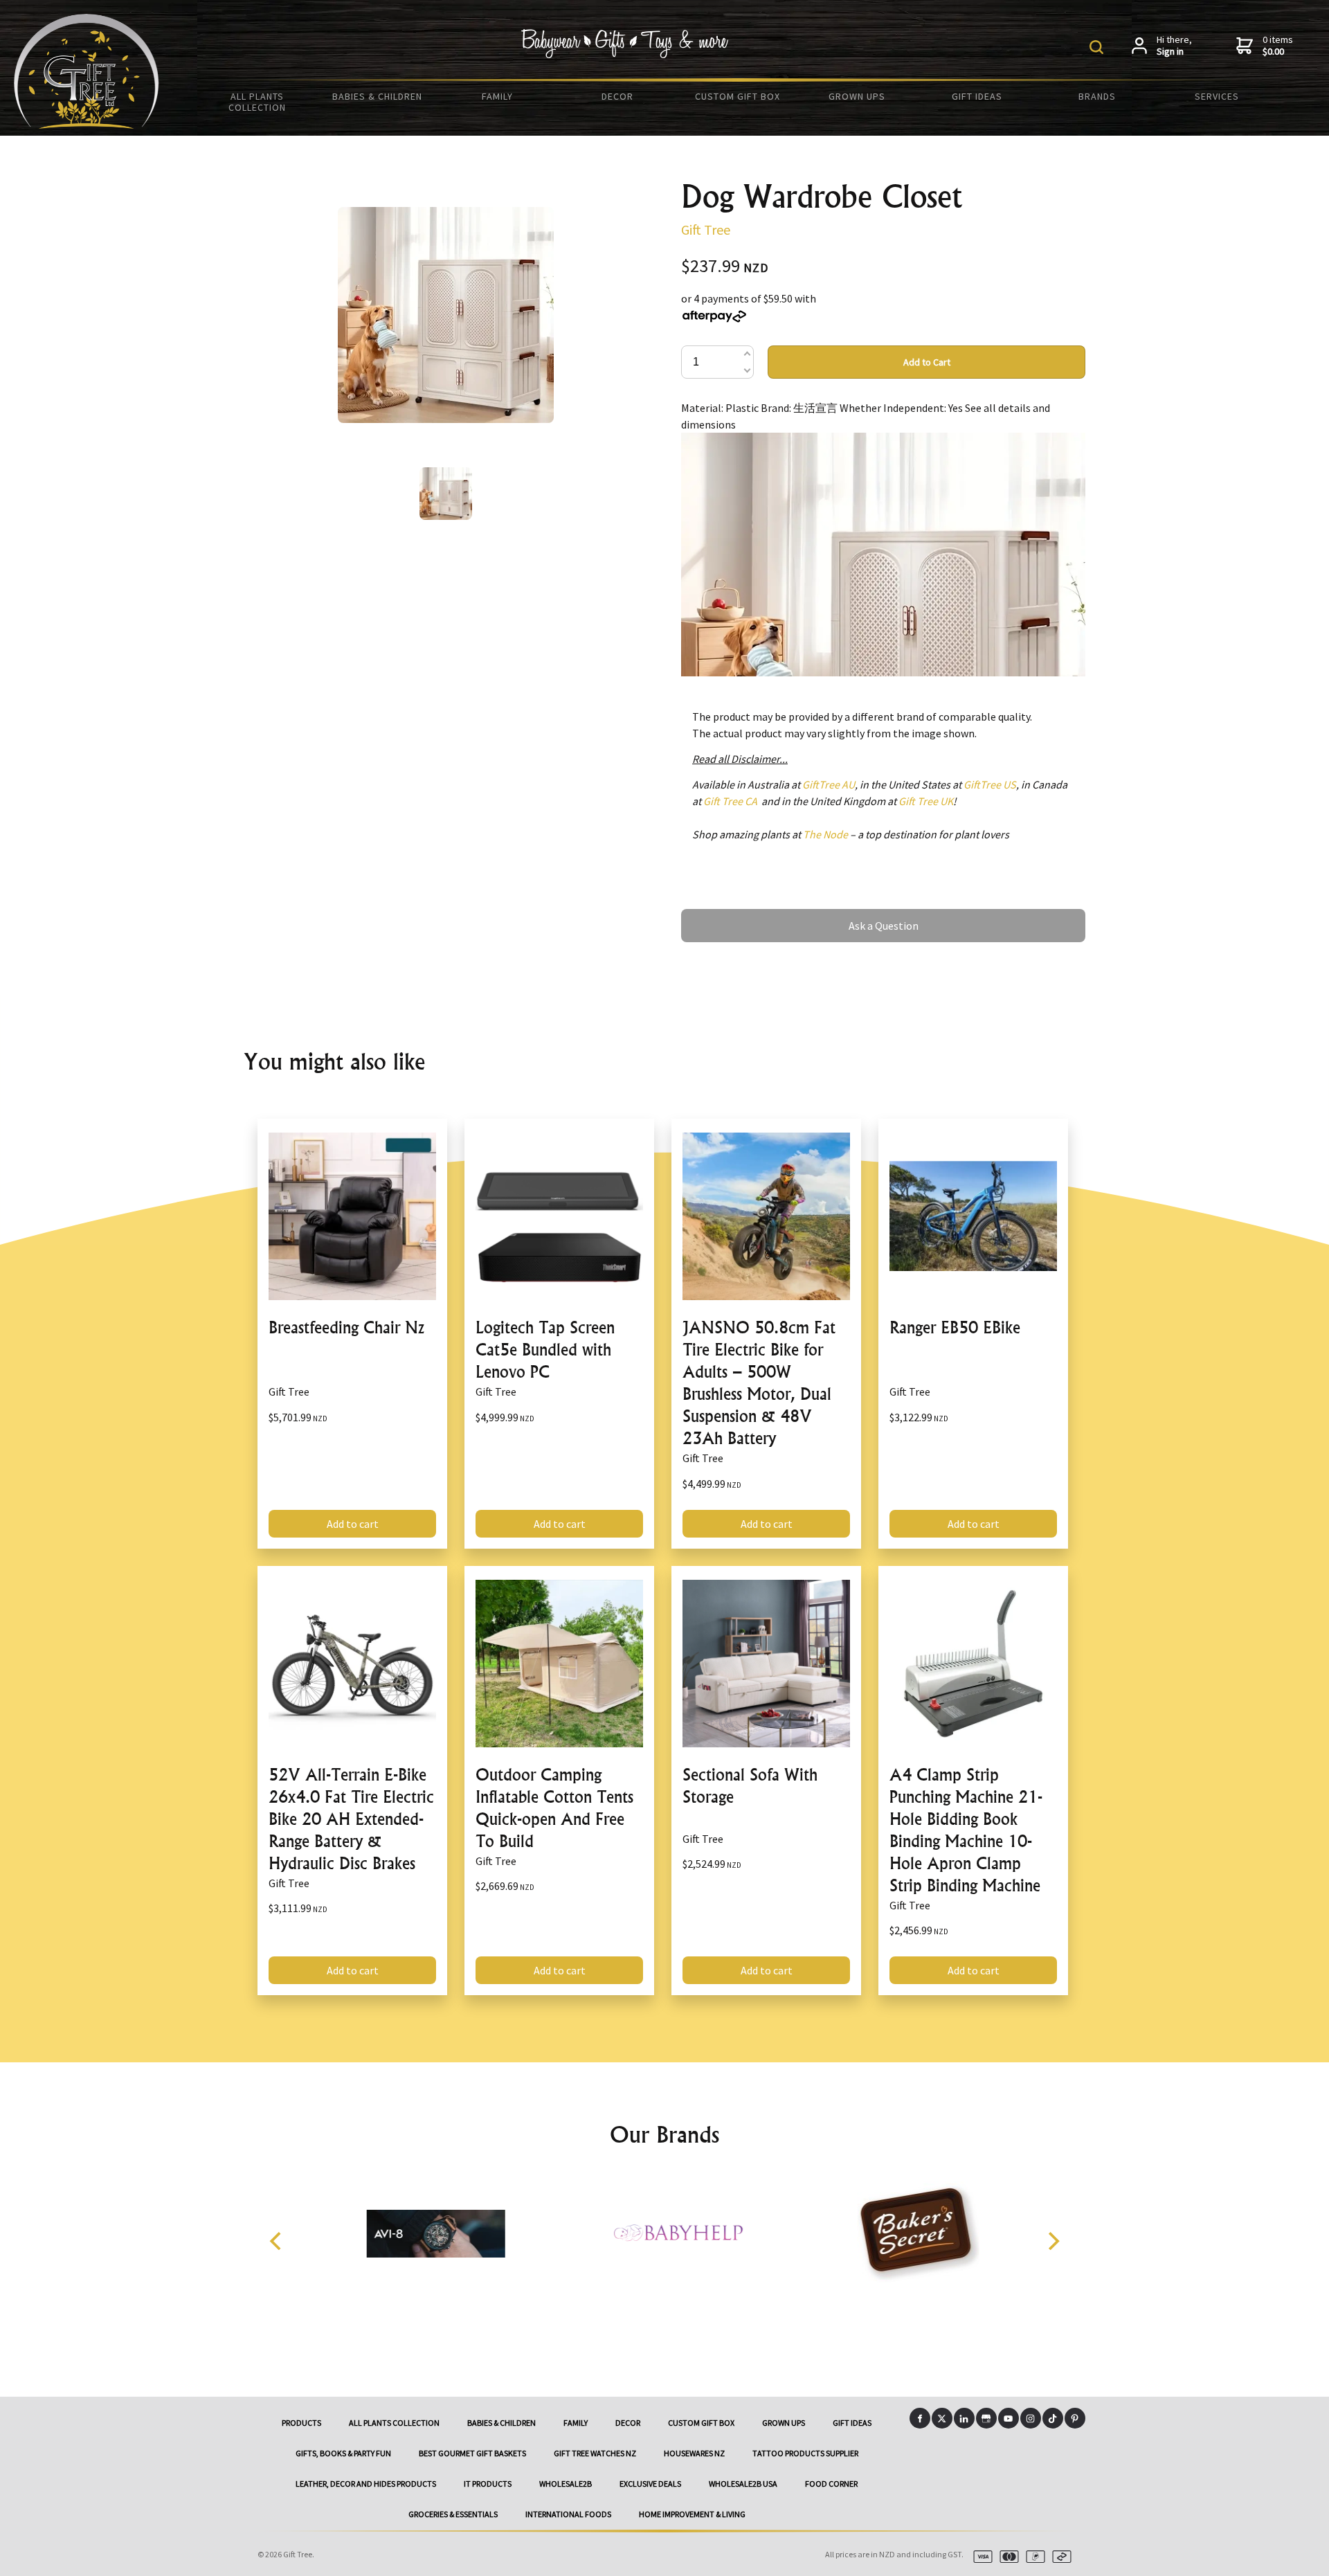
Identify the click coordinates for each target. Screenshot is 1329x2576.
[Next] (1052, 2241)
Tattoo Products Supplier (805, 2453)
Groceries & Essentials (453, 2514)
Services (1217, 96)
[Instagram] (1031, 2418)
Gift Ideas (977, 96)
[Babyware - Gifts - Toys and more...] (87, 125)
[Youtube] (1009, 2418)
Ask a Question (716, 915)
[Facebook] (920, 2418)
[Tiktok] (1053, 2418)
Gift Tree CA (730, 801)
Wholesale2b (566, 2484)
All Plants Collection (257, 102)
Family (497, 96)
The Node (825, 834)
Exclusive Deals (650, 2484)
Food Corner (831, 2484)
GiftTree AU (829, 784)
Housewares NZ (694, 2453)
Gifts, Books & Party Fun (343, 2453)
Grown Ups (857, 96)
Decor (617, 96)
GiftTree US (990, 784)
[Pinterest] (1075, 2418)
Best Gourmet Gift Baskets (472, 2453)
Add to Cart (927, 362)
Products (301, 2423)
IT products (488, 2484)
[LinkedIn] (964, 2418)
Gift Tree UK (926, 801)
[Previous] (277, 2241)
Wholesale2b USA (743, 2484)
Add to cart (353, 1524)
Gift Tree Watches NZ (595, 2453)
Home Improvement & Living (692, 2514)
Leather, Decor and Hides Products (366, 2484)
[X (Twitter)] (942, 2418)
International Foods (568, 2514)
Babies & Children (377, 96)
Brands (1097, 96)
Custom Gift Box (738, 96)
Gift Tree (706, 229)
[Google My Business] (986, 2418)
